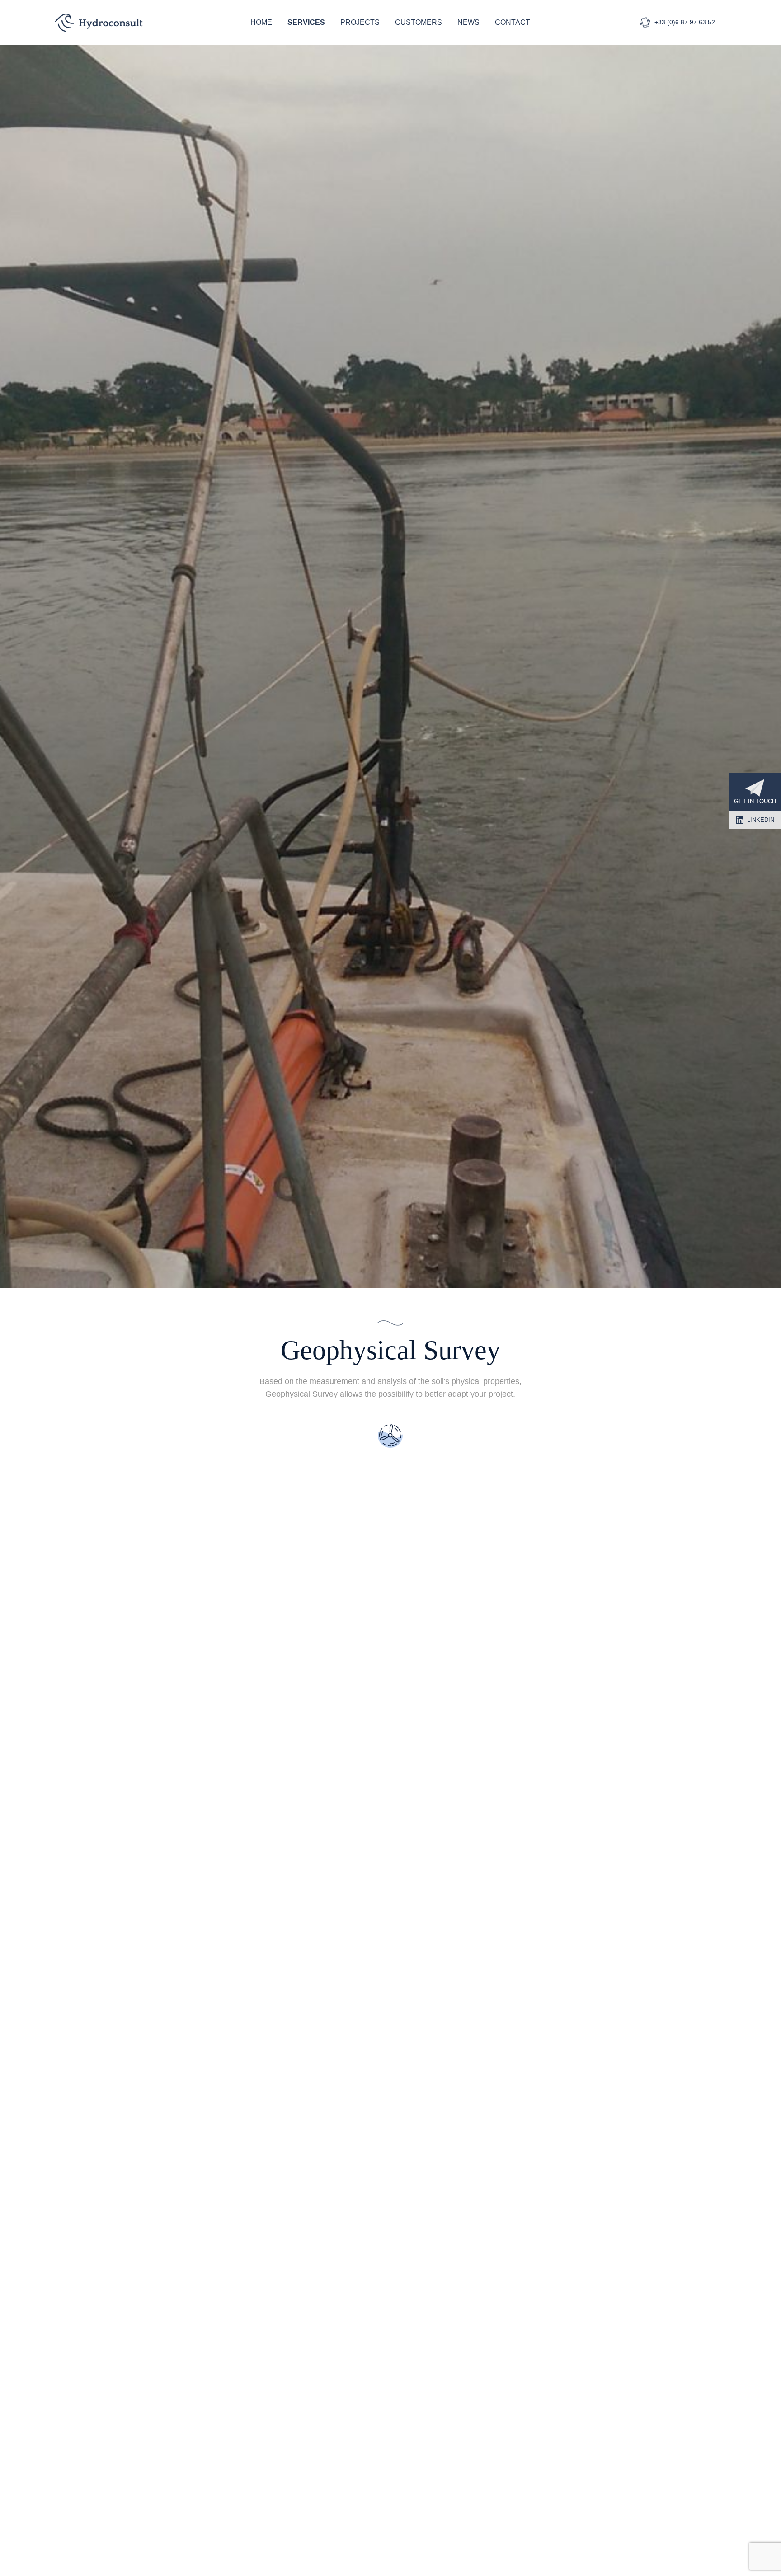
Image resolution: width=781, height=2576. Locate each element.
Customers (419, 22)
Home (261, 22)
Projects (360, 22)
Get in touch (755, 801)
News (468, 22)
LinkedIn (761, 820)
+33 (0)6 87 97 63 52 (685, 22)
